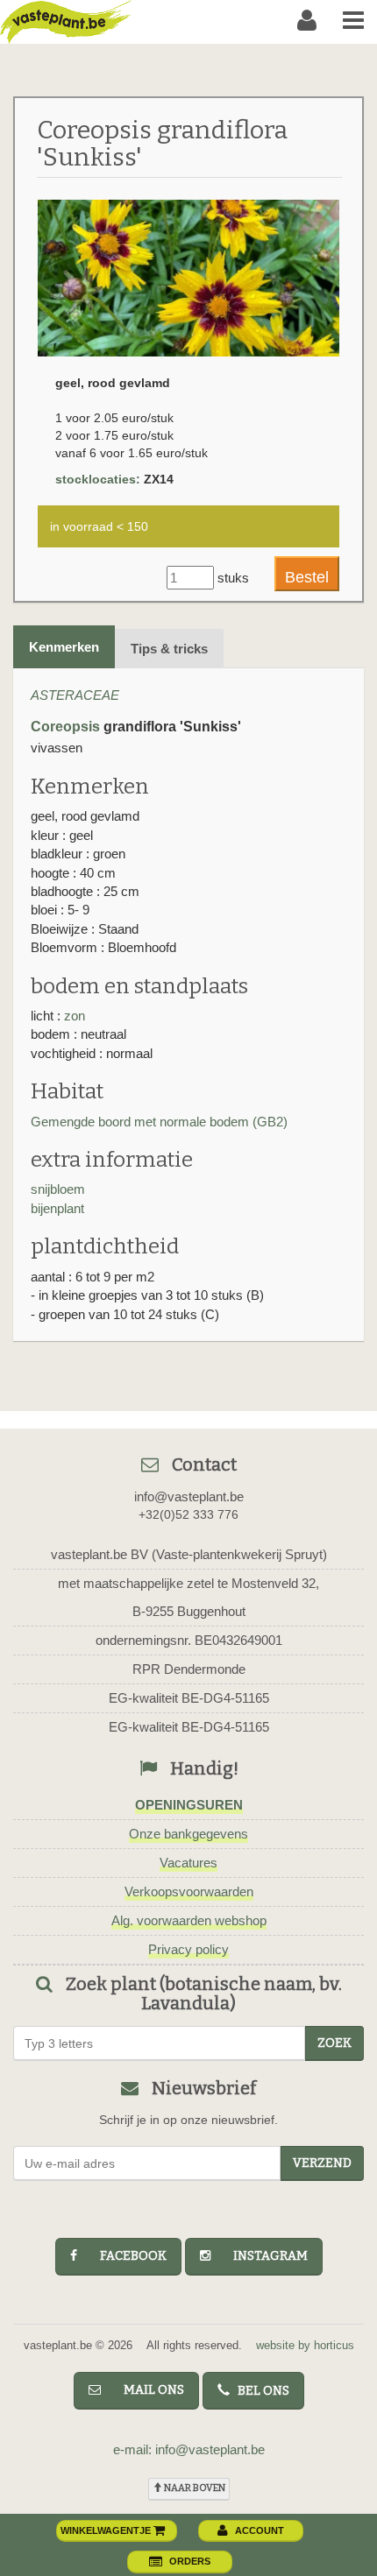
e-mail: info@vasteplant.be (189, 2449)
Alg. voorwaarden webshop (189, 1920)
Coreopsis (65, 727)
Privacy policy (188, 1949)
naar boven (194, 2488)
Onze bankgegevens (188, 1834)
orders (190, 2561)
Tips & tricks (169, 649)
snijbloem (58, 1189)
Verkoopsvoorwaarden (189, 1891)
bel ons (260, 2391)
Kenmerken (64, 647)
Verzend (322, 2163)
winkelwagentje (107, 2530)
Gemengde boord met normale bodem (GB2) (159, 1122)
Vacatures (188, 1863)
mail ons (146, 2390)
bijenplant (57, 1208)
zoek (334, 2043)
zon (75, 1016)
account (260, 2530)
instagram (263, 2256)
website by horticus (305, 2345)
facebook (125, 2256)
